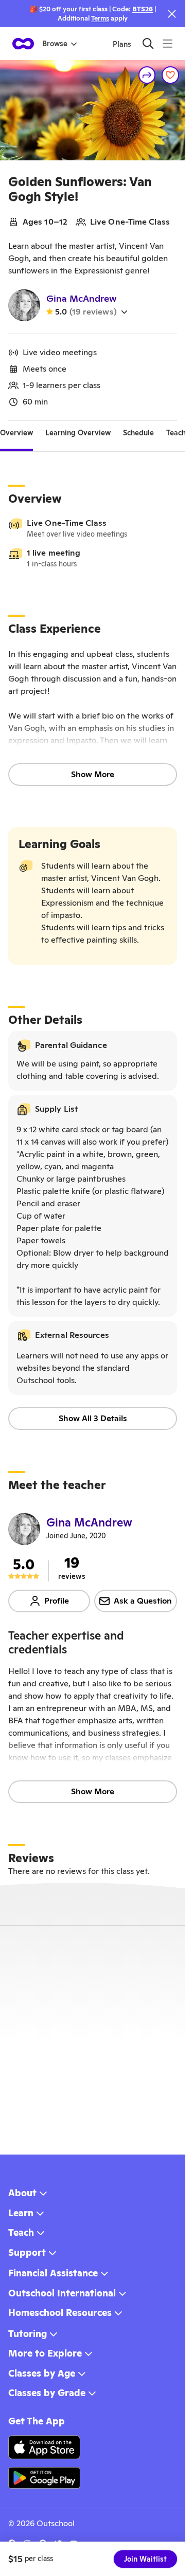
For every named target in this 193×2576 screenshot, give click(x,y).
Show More (93, 774)
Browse (55, 44)
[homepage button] (23, 44)
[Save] (170, 75)
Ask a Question (143, 1601)
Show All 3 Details (93, 1418)
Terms (100, 18)
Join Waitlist (145, 2559)
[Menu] (168, 43)
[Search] (148, 43)
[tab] (16, 433)
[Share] (147, 75)
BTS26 (143, 9)
